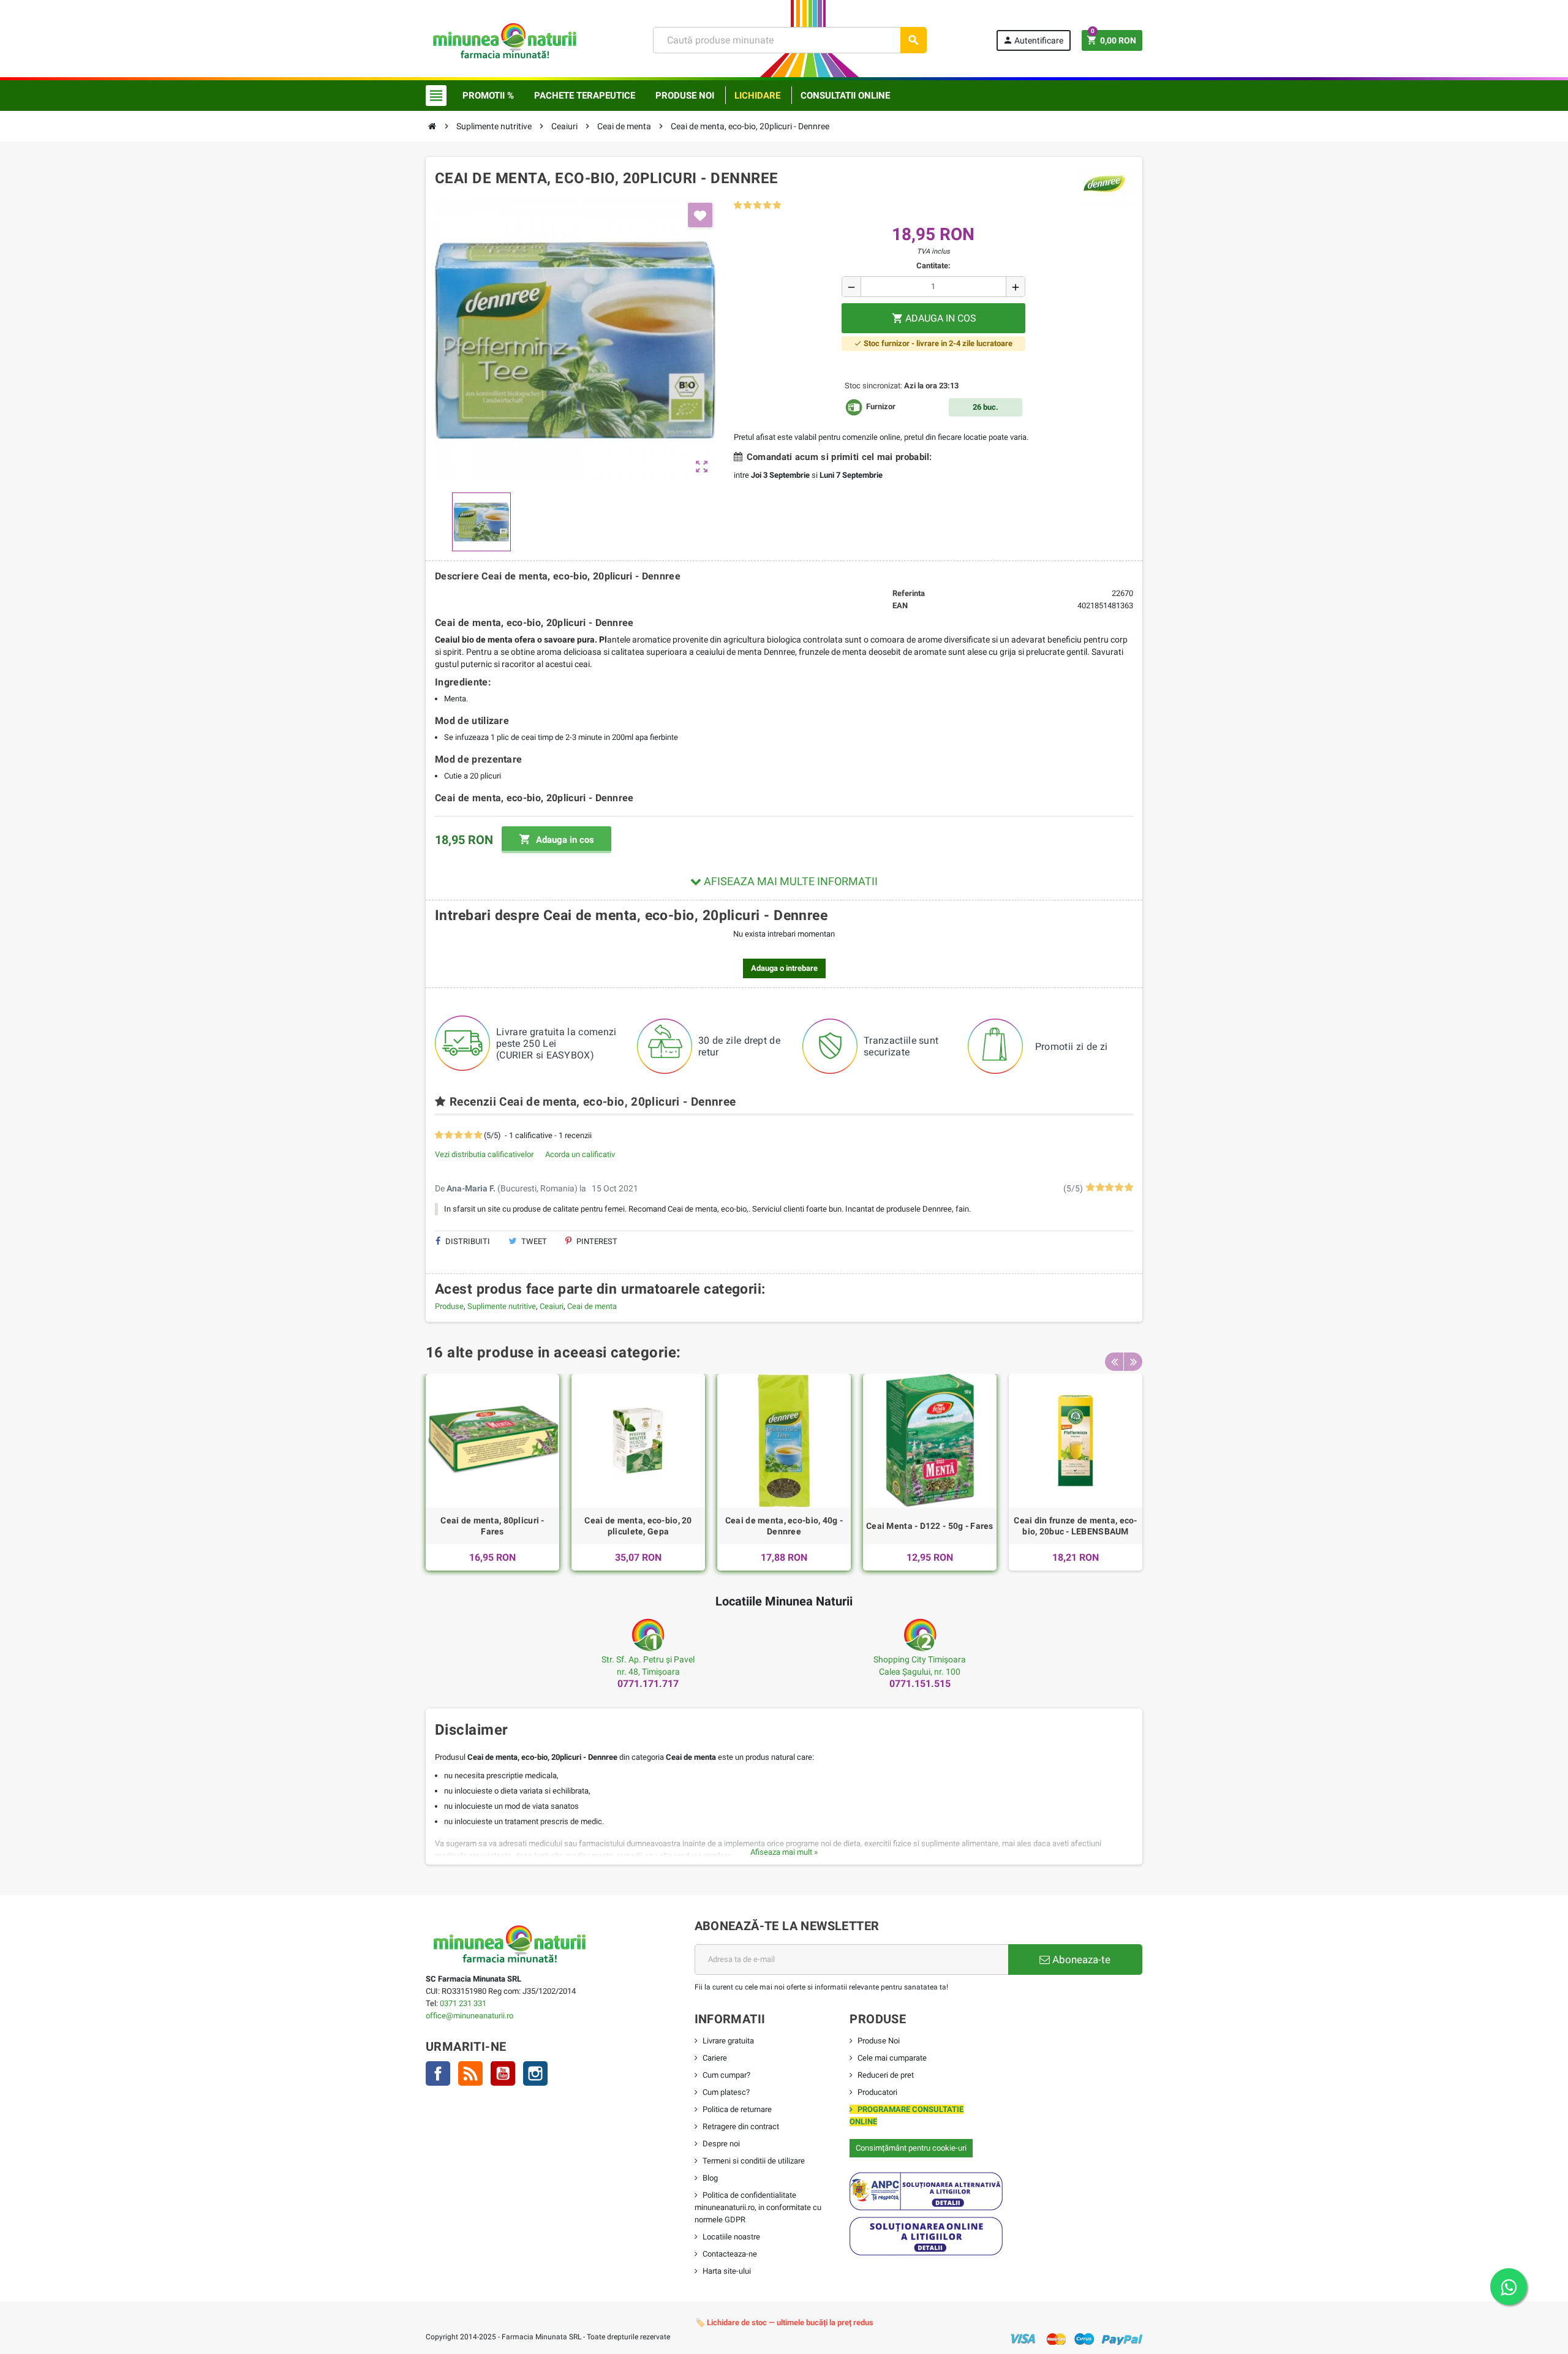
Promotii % (488, 96)
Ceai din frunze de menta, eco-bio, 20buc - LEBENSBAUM (1075, 1526)
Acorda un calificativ (580, 1154)
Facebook (438, 2073)
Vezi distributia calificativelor (484, 1154)
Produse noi (685, 96)
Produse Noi (879, 2041)
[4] (767, 206)
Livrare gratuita (728, 2041)
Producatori (877, 2092)
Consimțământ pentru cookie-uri (911, 2148)
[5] (777, 206)
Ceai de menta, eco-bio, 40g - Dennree (784, 1526)
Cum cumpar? (726, 2075)
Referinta (909, 593)
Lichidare (757, 96)
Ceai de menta (592, 1306)
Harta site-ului (727, 2271)
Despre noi (721, 2144)
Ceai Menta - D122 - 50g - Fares (930, 1526)
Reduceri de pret (886, 2075)
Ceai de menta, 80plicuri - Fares (492, 1526)
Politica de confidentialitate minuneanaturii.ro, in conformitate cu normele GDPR (758, 2207)
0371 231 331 (463, 2003)
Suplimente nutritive (502, 1306)
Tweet (533, 1241)
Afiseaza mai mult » (784, 1852)
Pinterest (596, 1241)
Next (1133, 1362)
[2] (748, 206)
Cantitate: (933, 266)
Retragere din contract (741, 2126)
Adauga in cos (556, 839)
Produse (449, 1306)
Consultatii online (845, 96)
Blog (710, 2178)
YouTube (503, 2073)
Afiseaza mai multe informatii (790, 881)
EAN (900, 605)
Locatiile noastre (731, 2237)
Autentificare (1033, 40)
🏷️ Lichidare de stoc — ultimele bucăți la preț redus (784, 2322)
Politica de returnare (737, 2109)
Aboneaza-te (1080, 1960)
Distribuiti (467, 1241)
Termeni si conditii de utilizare (754, 2161)
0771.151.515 (920, 1684)
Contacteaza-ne (730, 2254)
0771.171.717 (648, 1684)
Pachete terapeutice (585, 96)
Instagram (535, 2073)
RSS (470, 2073)
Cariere (715, 2058)
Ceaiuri (552, 1306)
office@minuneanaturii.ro (469, 2016)
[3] (757, 206)
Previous (1114, 1362)
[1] (738, 206)
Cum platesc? (726, 2092)
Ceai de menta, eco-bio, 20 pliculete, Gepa (638, 1526)
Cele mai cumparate (892, 2058)
